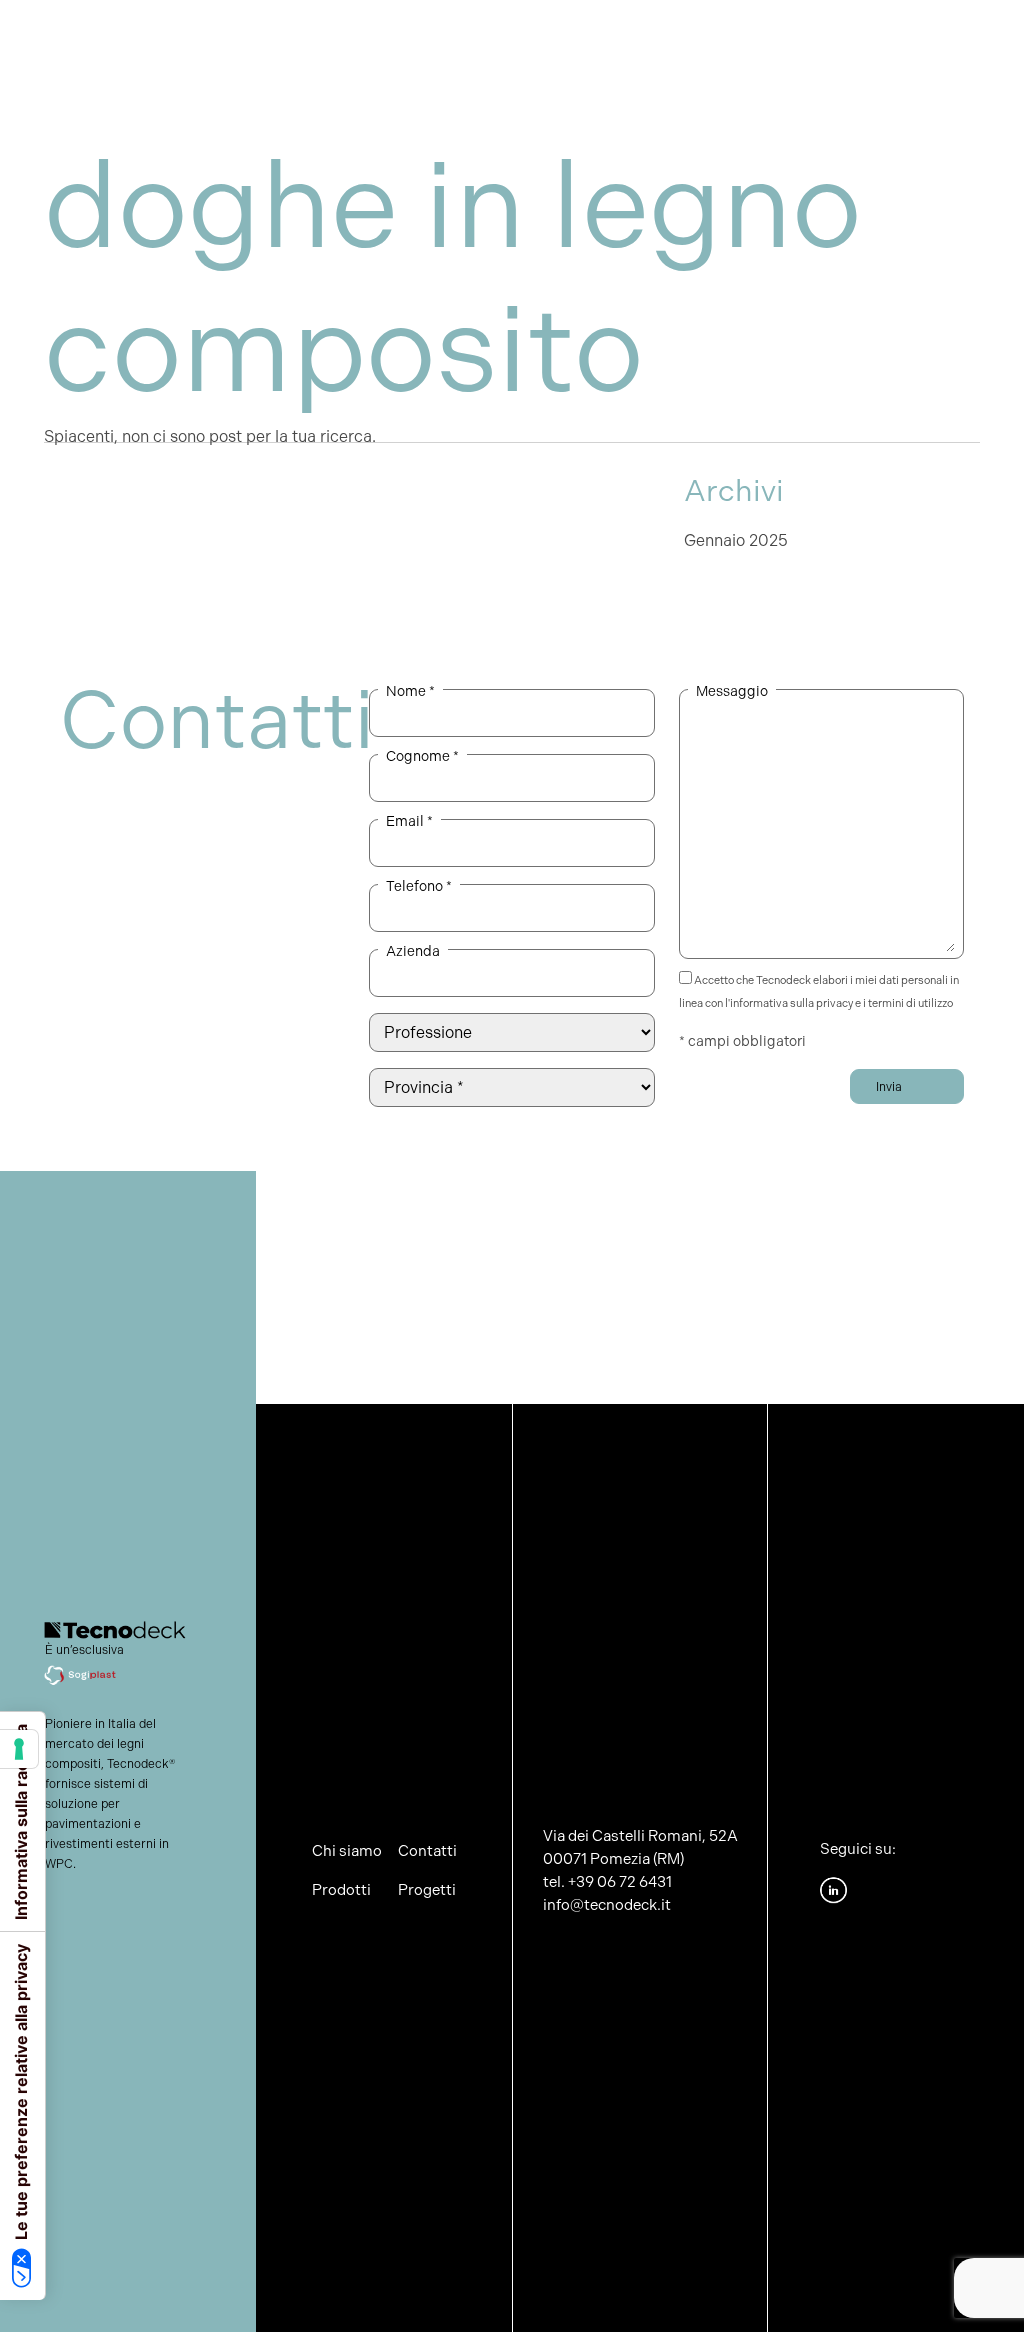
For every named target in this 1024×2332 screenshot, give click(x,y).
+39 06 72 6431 (620, 1882)
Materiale (474, 35)
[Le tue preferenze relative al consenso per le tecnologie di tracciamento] (19, 1749)
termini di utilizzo (910, 1003)
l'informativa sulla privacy (789, 1003)
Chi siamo (297, 46)
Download (833, 35)
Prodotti (376, 35)
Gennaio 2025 (736, 540)
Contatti (931, 35)
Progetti (571, 35)
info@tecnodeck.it (607, 1905)
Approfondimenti (698, 35)
